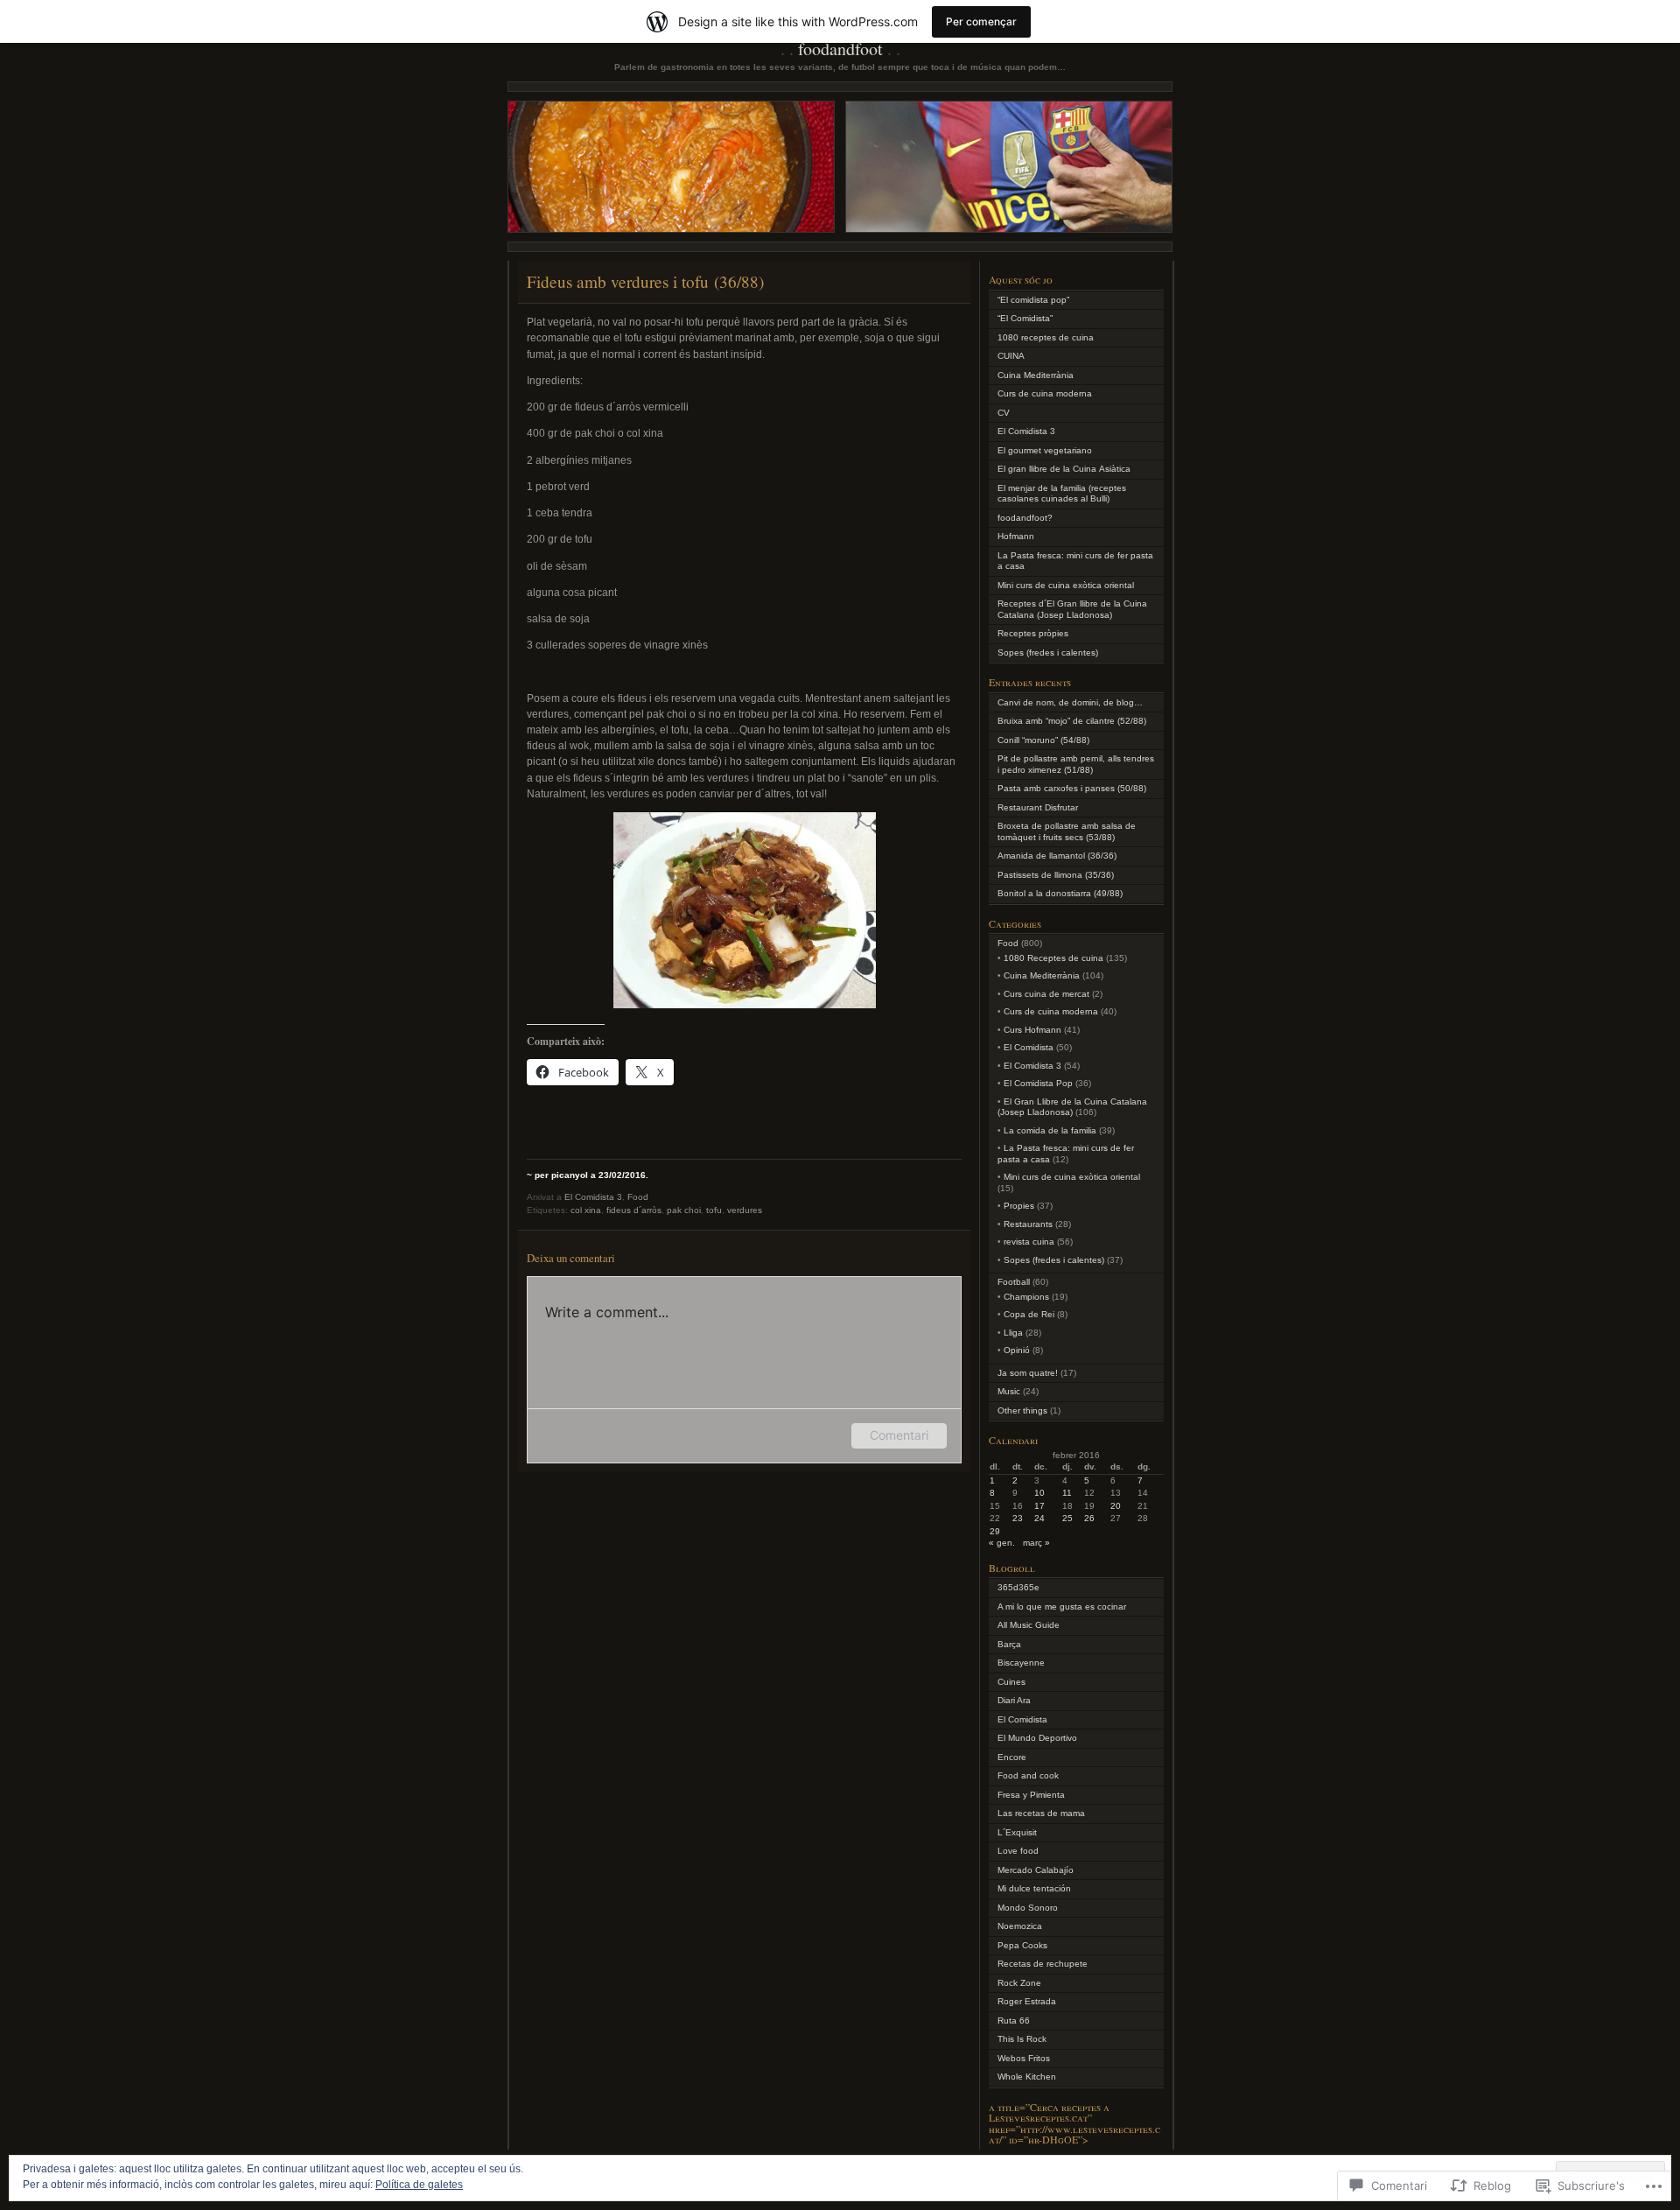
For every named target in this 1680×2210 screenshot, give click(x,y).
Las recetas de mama (1041, 1813)
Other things (1022, 1410)
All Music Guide (1029, 1625)
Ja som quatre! (1028, 1373)
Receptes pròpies (1033, 633)
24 (1039, 1518)
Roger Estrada (1027, 2001)
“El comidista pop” (1033, 300)
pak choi (684, 1210)
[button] (745, 910)
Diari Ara (1014, 1700)
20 (1116, 1506)
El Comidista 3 (593, 1197)
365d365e (1018, 1587)
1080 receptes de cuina (1046, 337)
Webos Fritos (1024, 2058)
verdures (745, 1210)
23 (1018, 1518)
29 (995, 1531)
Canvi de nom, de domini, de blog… (1070, 702)
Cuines (1011, 1682)
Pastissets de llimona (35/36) (1056, 875)
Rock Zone (1019, 1983)
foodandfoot (840, 49)
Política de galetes (419, 2185)
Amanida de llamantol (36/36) (1057, 856)
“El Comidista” (1025, 318)
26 (1089, 1518)
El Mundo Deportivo (1037, 1738)
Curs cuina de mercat (1046, 994)
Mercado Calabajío (1036, 1870)
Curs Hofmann (1032, 1030)
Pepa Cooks (1022, 1945)
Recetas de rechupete (1043, 1964)
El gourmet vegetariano (1045, 450)
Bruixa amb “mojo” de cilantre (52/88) (1072, 721)
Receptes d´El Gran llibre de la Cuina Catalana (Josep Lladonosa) (1072, 609)
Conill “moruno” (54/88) (1043, 740)
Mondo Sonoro (1028, 1908)
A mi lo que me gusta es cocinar (1062, 1607)
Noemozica (1020, 1926)
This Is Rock (1022, 2039)
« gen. (1002, 1543)
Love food (1018, 1851)
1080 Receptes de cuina (1053, 958)
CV (1004, 413)
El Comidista (1029, 1047)
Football (1014, 1282)
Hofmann (1016, 536)
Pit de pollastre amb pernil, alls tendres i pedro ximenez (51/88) (1076, 764)
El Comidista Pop (1038, 1083)
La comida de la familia (1050, 1130)
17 (1039, 1506)
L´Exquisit (1017, 1832)
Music (1009, 1391)
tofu (714, 1210)
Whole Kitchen (1027, 2077)
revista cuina (1029, 1242)
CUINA (1011, 356)
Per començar (981, 21)
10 (1039, 1493)
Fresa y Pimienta (1031, 1795)
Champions (1026, 1297)
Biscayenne (1021, 1663)
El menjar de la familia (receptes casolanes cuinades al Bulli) (1062, 494)
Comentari (899, 1435)
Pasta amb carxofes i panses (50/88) (1072, 788)
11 (1067, 1493)
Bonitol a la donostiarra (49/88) (1060, 893)
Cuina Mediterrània (1036, 375)
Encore (1012, 1757)
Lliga (1013, 1333)
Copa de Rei (1029, 1314)
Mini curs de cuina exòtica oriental (1066, 585)
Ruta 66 (1014, 2021)
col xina (586, 1210)
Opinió (1017, 1350)
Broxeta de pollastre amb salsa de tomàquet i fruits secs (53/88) (1067, 831)
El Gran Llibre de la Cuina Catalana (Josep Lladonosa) (1072, 1107)
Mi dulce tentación (1034, 1888)
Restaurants (1028, 1224)
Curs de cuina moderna (1045, 393)
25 (1067, 1518)
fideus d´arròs (634, 1210)
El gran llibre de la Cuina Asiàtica (1064, 469)
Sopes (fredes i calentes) (1048, 652)
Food (638, 1197)
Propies (1019, 1206)
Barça (1009, 1644)
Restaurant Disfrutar (1038, 807)
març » (1036, 1543)
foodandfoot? (1025, 518)
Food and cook (1028, 1775)
